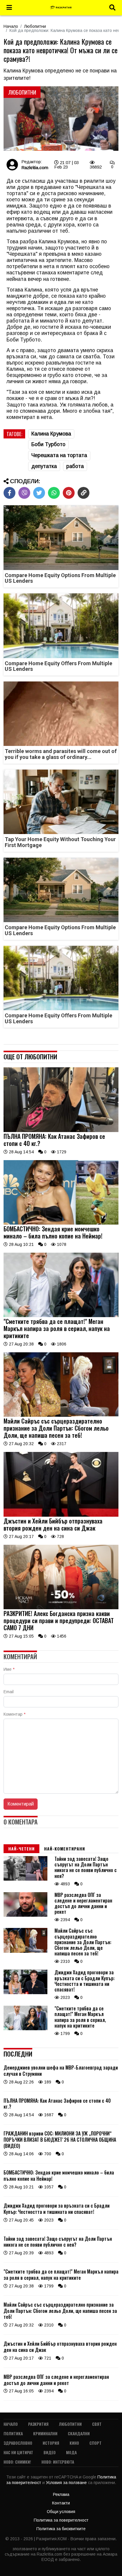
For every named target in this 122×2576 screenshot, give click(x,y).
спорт (95, 2443)
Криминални (45, 2433)
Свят (97, 2424)
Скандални (79, 2433)
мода (71, 2452)
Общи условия (61, 2512)
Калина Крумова (51, 434)
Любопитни (35, 26)
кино (74, 2443)
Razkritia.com (35, 167)
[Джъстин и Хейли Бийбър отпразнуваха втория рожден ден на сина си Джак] (61, 1515)
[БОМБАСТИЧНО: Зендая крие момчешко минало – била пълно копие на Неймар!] (61, 1223)
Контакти (61, 2503)
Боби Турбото (48, 444)
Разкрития (38, 2424)
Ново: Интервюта (58, 2462)
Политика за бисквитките (61, 2529)
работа (75, 466)
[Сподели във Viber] (24, 493)
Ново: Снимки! (17, 2462)
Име (9, 1669)
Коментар (15, 1714)
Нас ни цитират (18, 2452)
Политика (13, 2433)
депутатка (44, 466)
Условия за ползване (67, 2483)
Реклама (61, 2494)
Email (9, 1692)
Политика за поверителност (61, 2520)
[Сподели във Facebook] (9, 493)
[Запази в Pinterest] (69, 493)
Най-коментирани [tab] (65, 1849)
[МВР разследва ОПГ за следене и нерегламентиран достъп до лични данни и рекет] (25, 1915)
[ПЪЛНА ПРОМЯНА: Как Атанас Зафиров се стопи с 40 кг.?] (61, 1131)
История (51, 2443)
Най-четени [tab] (21, 1849)
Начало (11, 26)
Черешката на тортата (59, 455)
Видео (50, 2452)
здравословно (18, 2443)
